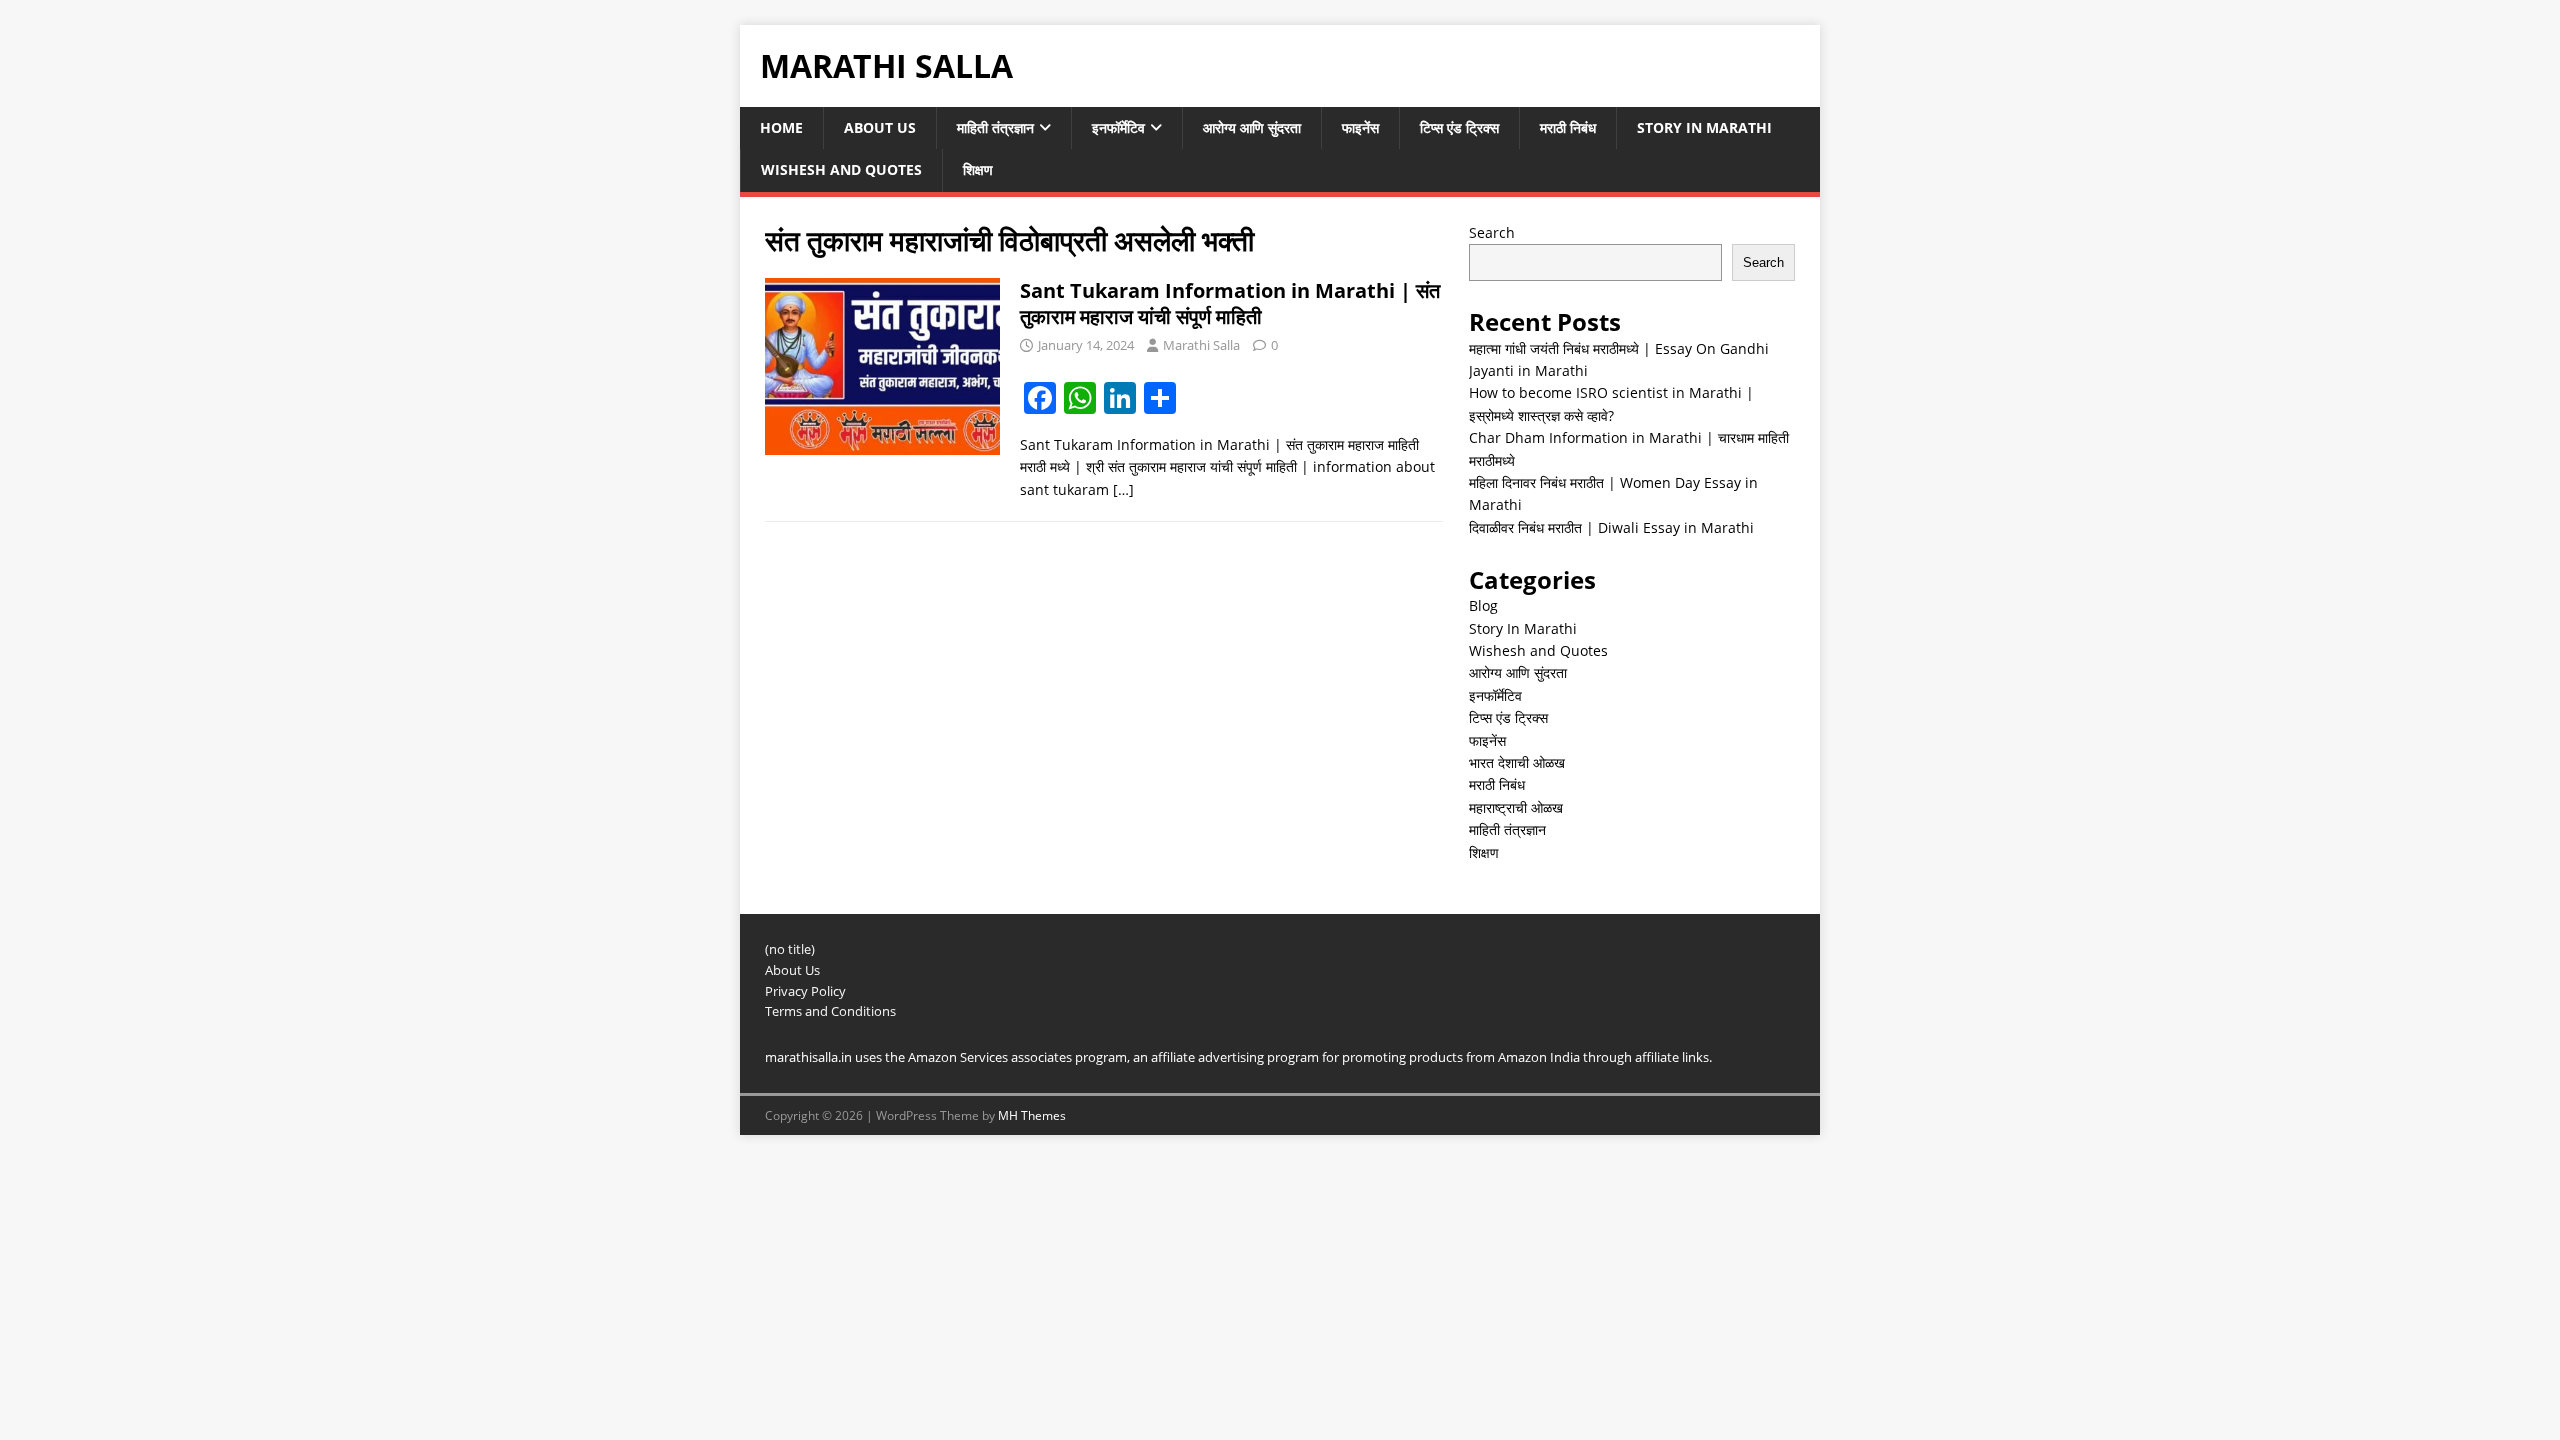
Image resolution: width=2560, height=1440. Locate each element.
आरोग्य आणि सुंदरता (1252, 127)
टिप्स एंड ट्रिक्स (1459, 127)
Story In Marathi (1704, 127)
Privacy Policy (805, 991)
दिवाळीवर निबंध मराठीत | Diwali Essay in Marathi (1611, 527)
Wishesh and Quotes (841, 169)
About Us (880, 127)
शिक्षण (978, 169)
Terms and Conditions (830, 1011)
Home (781, 127)
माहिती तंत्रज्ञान (995, 127)
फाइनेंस (1360, 127)
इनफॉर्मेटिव (1118, 127)
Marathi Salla (1201, 345)
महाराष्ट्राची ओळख (1516, 807)
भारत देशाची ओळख (1517, 762)
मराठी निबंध (1568, 127)
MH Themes (1032, 1115)
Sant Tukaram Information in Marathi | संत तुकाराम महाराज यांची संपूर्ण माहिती (1230, 303)
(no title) (790, 949)
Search (1492, 232)
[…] (1123, 489)
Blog (1483, 605)
